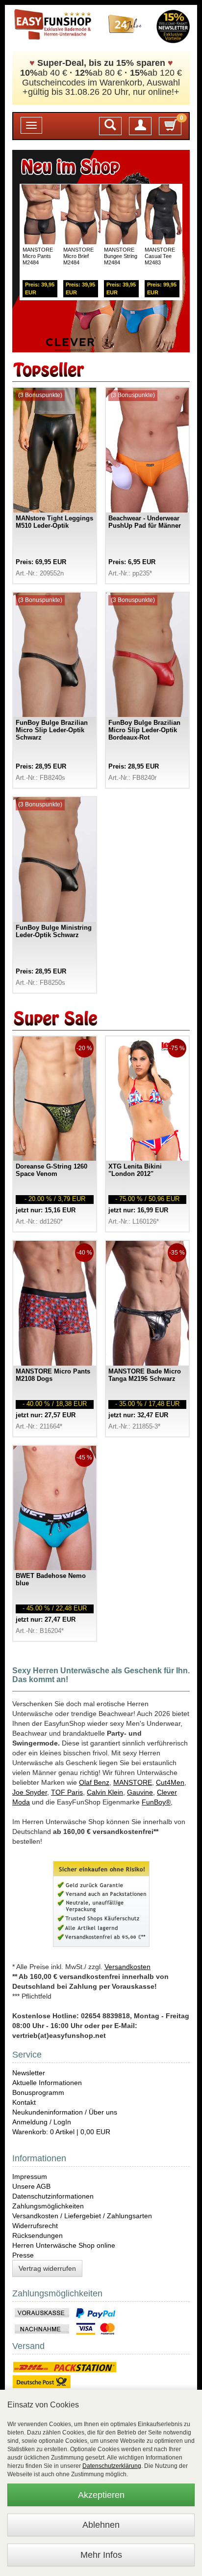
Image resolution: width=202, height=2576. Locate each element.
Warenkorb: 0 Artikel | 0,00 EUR (61, 2132)
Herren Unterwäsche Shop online (64, 2245)
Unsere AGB (31, 2186)
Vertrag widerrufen (47, 2268)
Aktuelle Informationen (47, 2083)
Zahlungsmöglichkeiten (48, 2206)
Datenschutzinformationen (53, 2196)
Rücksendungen (38, 2235)
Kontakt (24, 2102)
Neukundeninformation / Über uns (65, 2112)
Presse (23, 2255)
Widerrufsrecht (35, 2226)
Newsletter (29, 2073)
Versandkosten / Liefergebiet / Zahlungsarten (82, 2216)
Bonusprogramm (38, 2092)
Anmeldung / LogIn (42, 2122)
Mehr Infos (101, 2555)
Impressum (30, 2176)
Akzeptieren (101, 2495)
